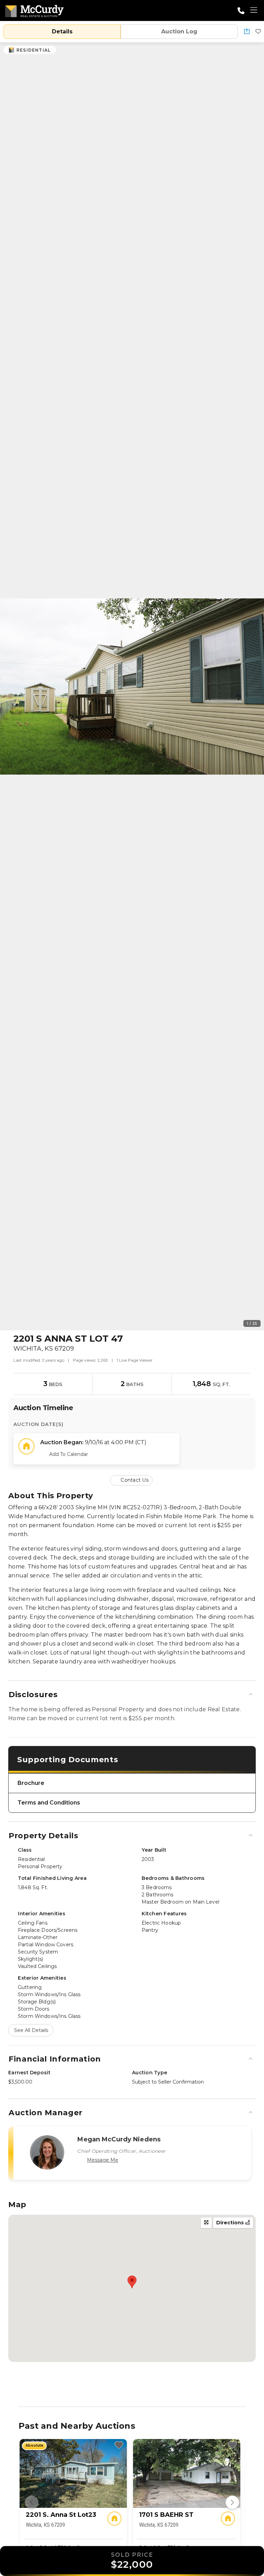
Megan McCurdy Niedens (119, 2139)
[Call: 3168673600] (241, 11)
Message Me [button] (103, 2160)
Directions (231, 2223)
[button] (247, 32)
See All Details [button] (31, 2030)
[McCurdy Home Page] (34, 10)
